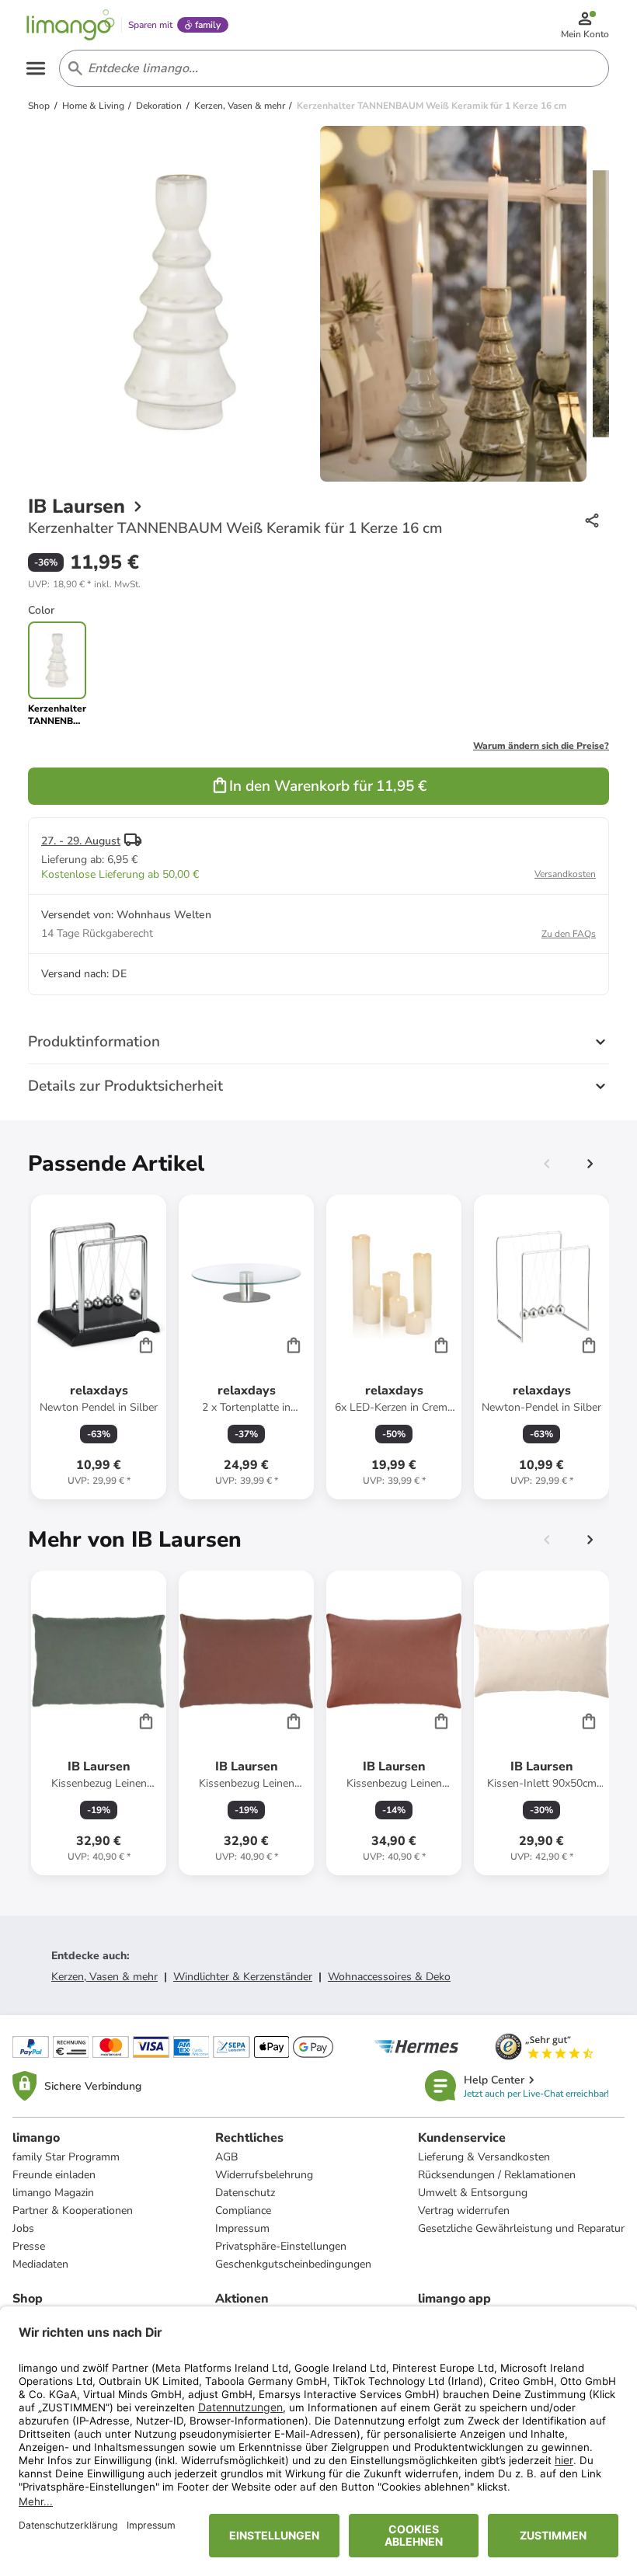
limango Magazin (53, 2193)
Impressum (242, 2228)
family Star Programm (66, 2157)
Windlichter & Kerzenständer (243, 1977)
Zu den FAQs (569, 934)
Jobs (23, 2228)
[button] (84, 584)
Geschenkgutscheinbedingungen (293, 2264)
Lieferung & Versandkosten (484, 2157)
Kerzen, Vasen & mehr (104, 1977)
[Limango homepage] (71, 25)
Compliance (243, 2210)
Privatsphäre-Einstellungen (281, 2246)
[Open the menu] (36, 68)
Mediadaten (40, 2264)
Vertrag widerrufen (464, 2210)
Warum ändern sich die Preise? (541, 746)
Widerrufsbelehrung (264, 2175)
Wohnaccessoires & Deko (389, 1977)
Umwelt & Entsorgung (473, 2193)
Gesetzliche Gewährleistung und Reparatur (521, 2228)
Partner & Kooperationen (73, 2210)
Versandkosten (565, 874)
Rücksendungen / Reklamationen (497, 2175)
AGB (226, 2157)
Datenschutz (245, 2193)
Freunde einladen (54, 2175)
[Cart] (146, 1345)
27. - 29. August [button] (81, 841)
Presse (29, 2246)
